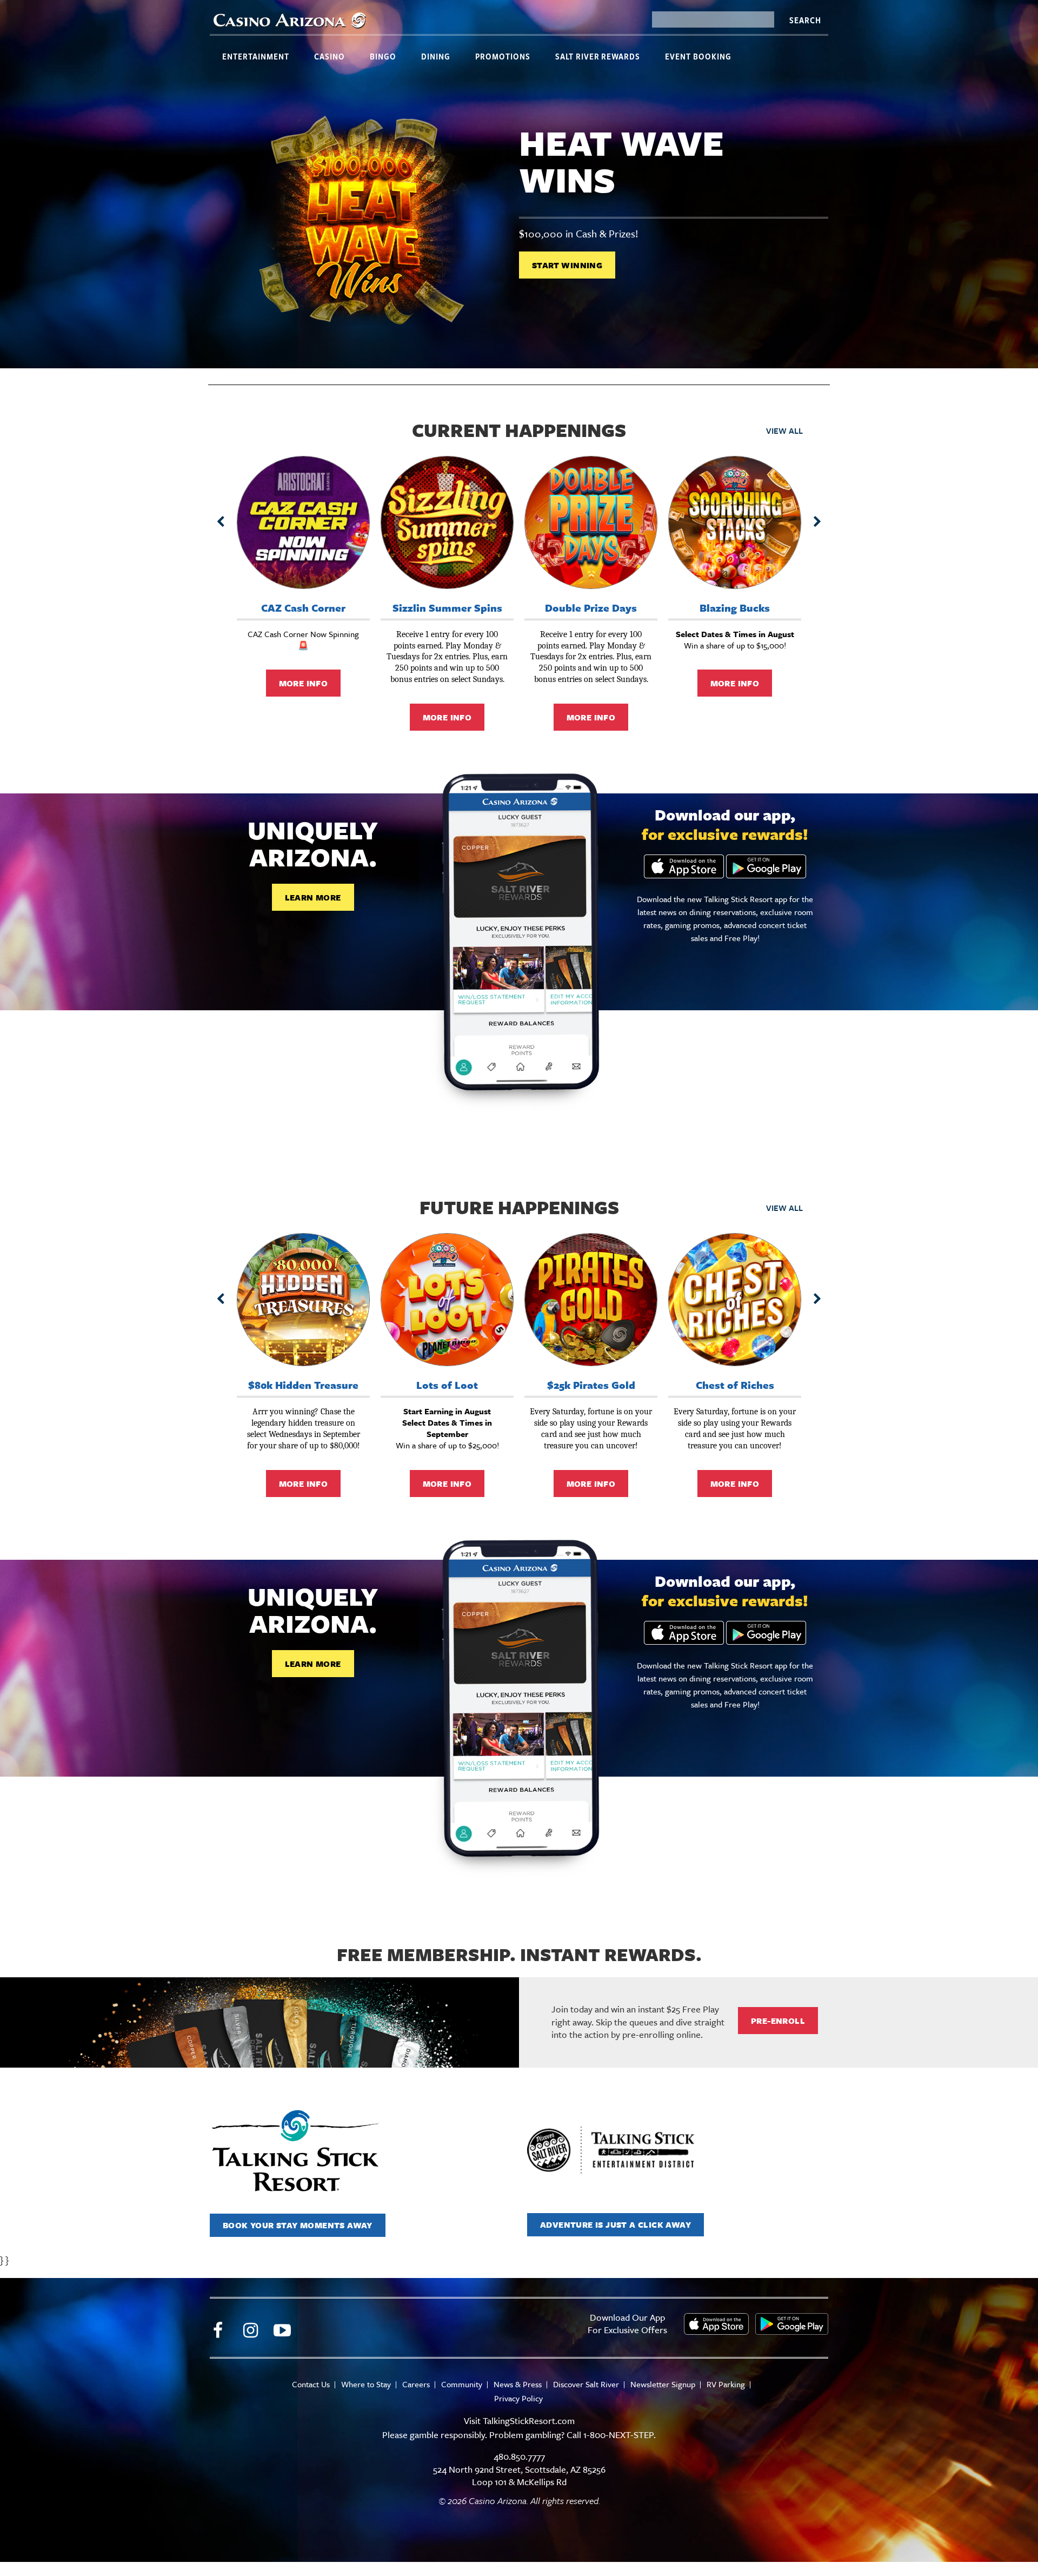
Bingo (383, 56)
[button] (221, 522)
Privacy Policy (518, 2398)
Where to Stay (366, 2384)
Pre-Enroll (778, 2021)
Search (805, 20)
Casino (330, 56)
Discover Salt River (586, 2384)
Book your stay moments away (298, 2225)
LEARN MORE (313, 897)
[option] (519, 222)
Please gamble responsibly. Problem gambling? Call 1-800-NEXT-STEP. (519, 2435)
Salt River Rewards (598, 56)
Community (462, 2384)
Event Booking (698, 56)
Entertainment (256, 56)
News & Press (518, 2384)
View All (784, 431)
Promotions (503, 56)
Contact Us (311, 2384)
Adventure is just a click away (616, 2224)
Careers (416, 2384)
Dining (436, 56)
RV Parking (726, 2384)
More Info (304, 683)
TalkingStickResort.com (529, 2421)
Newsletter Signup (663, 2384)
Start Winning (567, 265)
